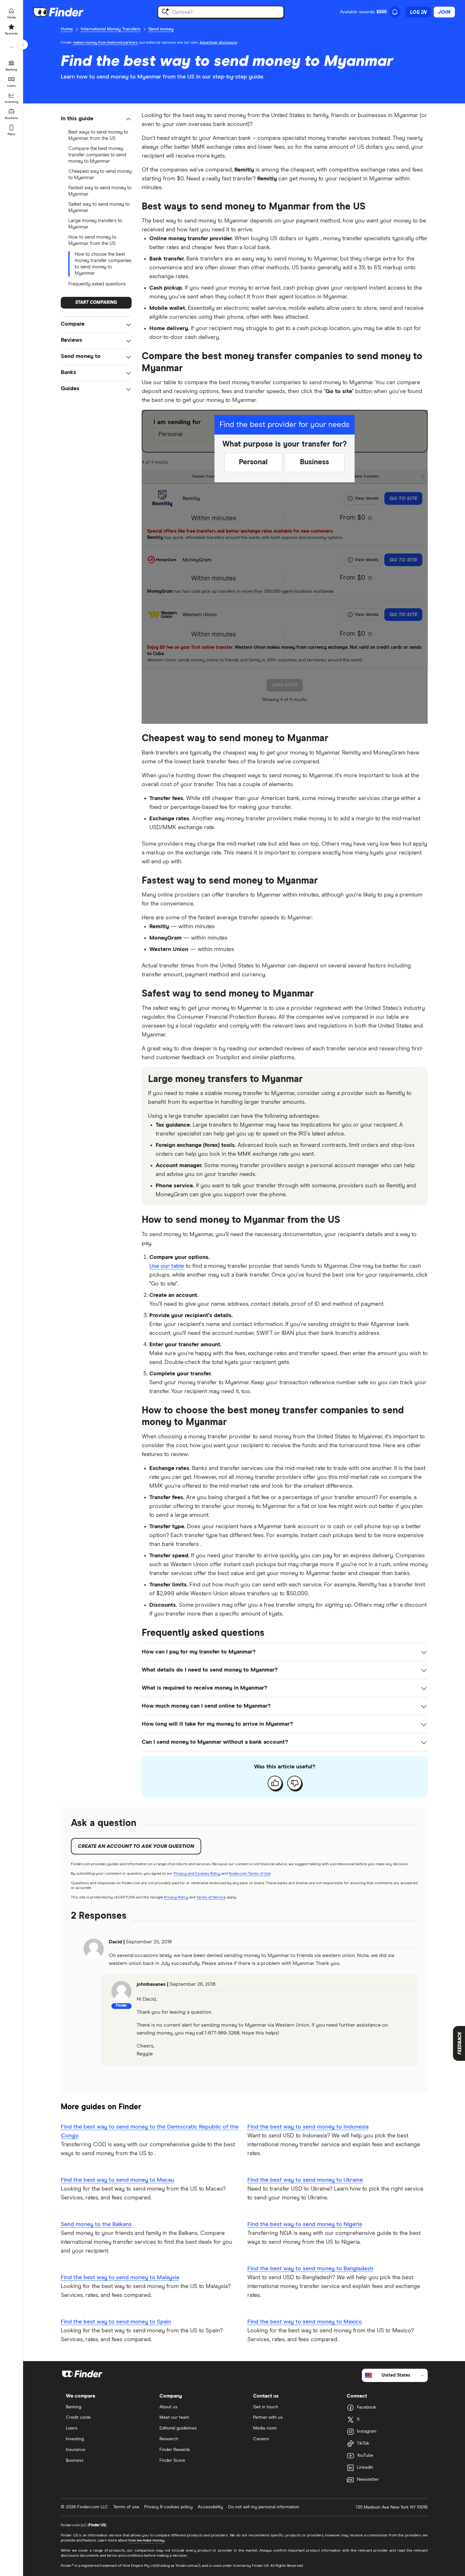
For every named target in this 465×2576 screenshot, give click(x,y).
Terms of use (126, 2507)
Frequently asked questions (97, 284)
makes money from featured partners (105, 43)
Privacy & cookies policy (168, 2507)
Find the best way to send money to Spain (116, 2322)
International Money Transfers (111, 29)
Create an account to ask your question (136, 1846)
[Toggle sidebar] (23, 45)
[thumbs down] (294, 1783)
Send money (161, 29)
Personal (253, 462)
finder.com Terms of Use (250, 1874)
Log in (418, 12)
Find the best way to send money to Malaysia (120, 2278)
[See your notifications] (395, 12)
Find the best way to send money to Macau (117, 2180)
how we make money (146, 2541)
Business (314, 462)
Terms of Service (211, 1898)
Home (67, 29)
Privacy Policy (176, 1898)
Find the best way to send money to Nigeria (305, 2224)
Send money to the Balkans (96, 2224)
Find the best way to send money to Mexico (305, 2322)
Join (444, 12)
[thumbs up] (275, 1783)
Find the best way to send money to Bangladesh (310, 2269)
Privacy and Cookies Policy (197, 1874)
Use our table (167, 1266)
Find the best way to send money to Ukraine (305, 2180)
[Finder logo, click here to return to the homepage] (67, 12)
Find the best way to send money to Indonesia (308, 2127)
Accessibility (210, 2507)
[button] (96, 119)
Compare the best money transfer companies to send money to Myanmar (97, 155)
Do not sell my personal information (264, 2507)
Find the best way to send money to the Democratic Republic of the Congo (150, 2131)
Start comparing (96, 303)
